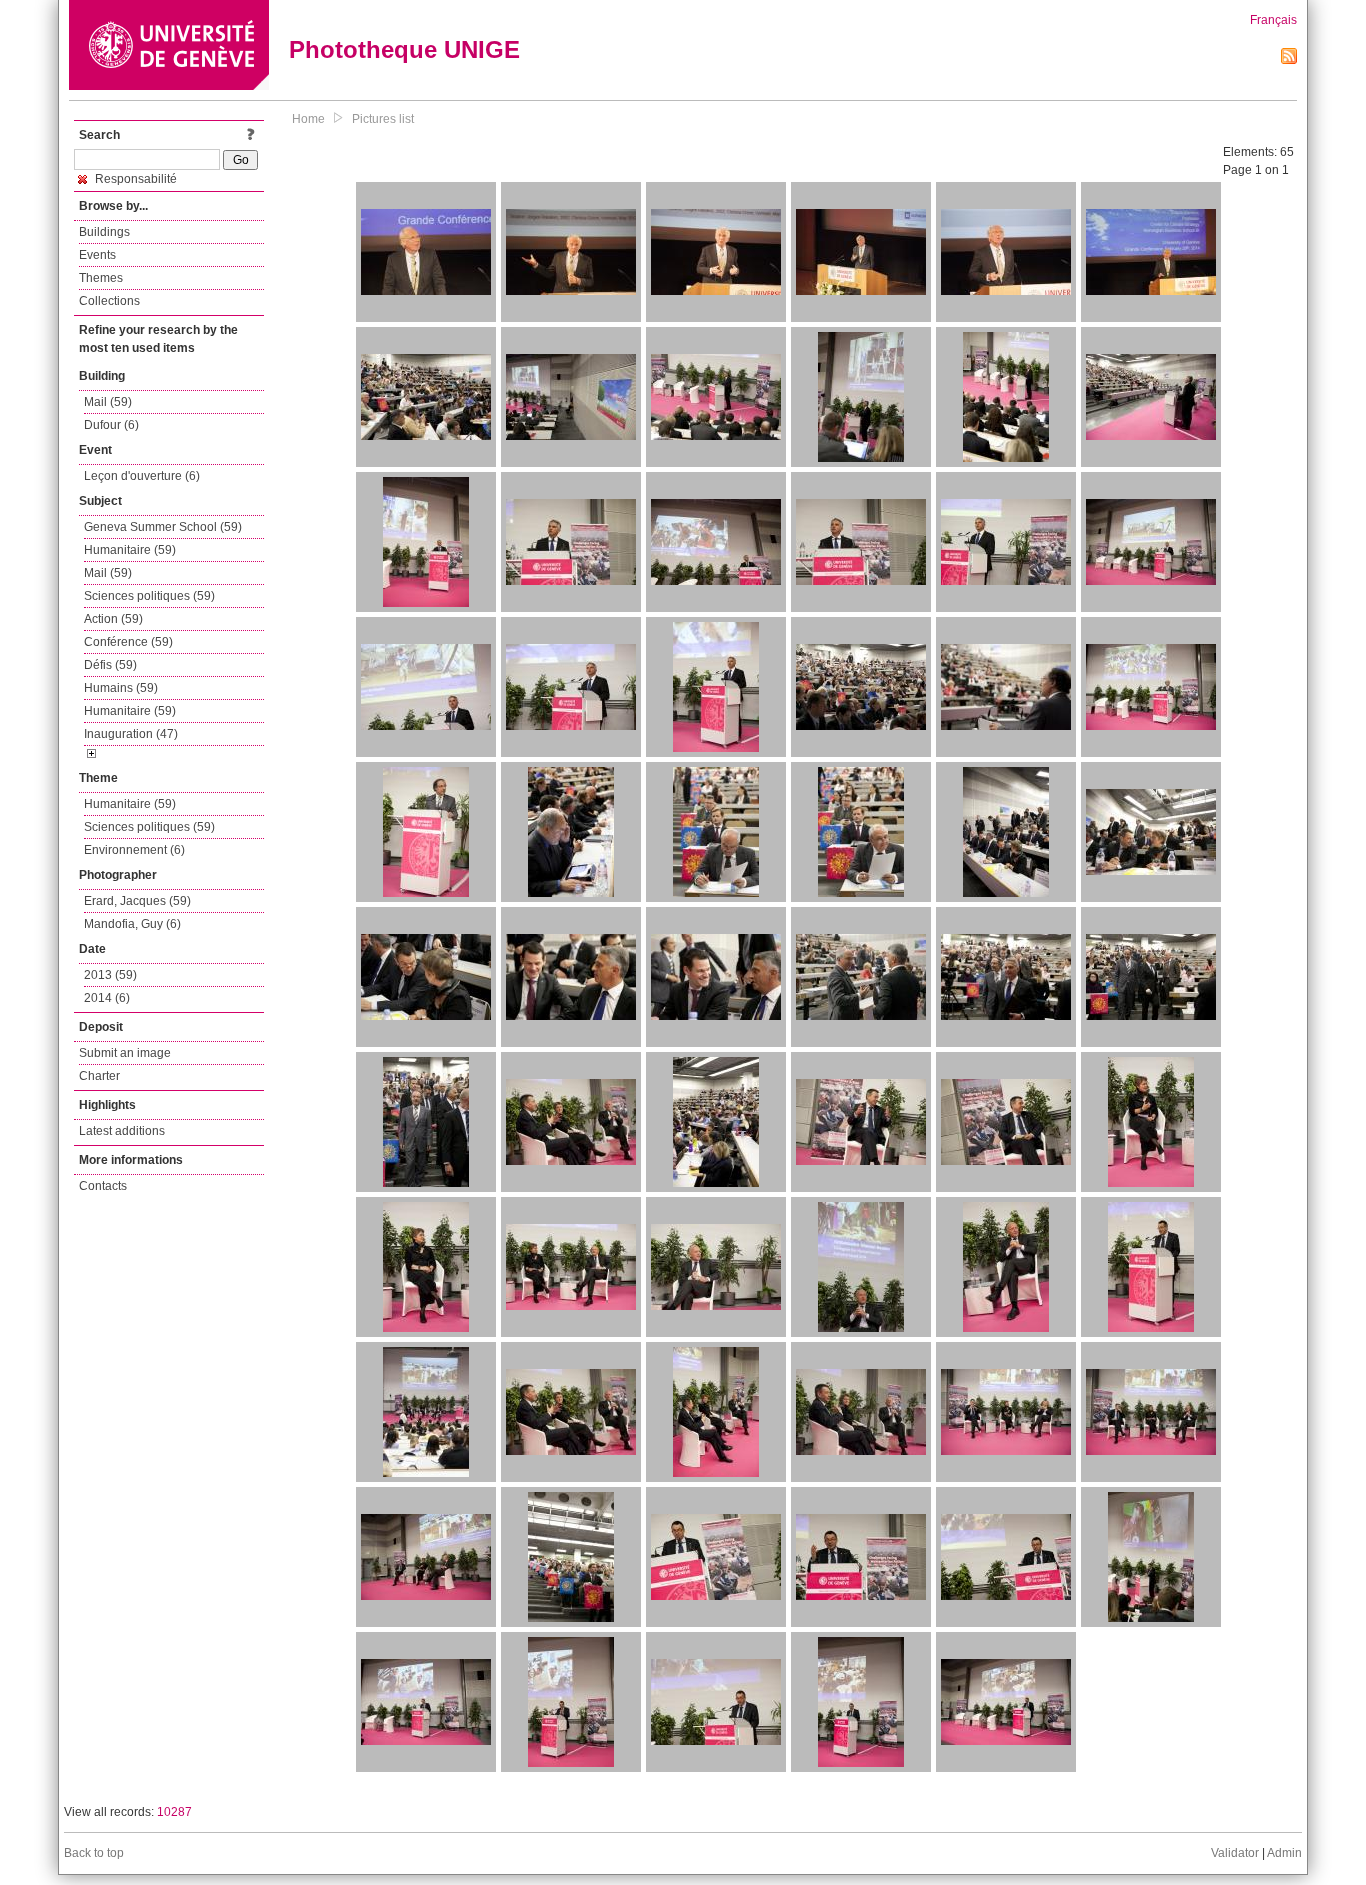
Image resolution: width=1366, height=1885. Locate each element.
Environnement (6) (134, 850)
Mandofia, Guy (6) (132, 924)
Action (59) (113, 619)
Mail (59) (108, 402)
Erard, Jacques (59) (137, 901)
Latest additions (122, 1131)
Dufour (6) (111, 425)
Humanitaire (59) (130, 550)
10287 (174, 1812)
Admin (1284, 1853)
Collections (109, 301)
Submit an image (125, 1053)
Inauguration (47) (131, 734)
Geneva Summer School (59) (163, 527)
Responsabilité (134, 179)
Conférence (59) (128, 642)
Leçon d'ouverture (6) (142, 476)
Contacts (103, 1186)
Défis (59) (110, 665)
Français (1273, 20)
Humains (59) (121, 688)
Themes (101, 278)
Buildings (104, 232)
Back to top (94, 1853)
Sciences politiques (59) (149, 596)
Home (308, 119)
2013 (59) (110, 975)
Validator (1235, 1853)
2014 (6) (107, 998)
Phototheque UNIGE (404, 49)
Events (97, 255)
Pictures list (383, 119)
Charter (99, 1076)
